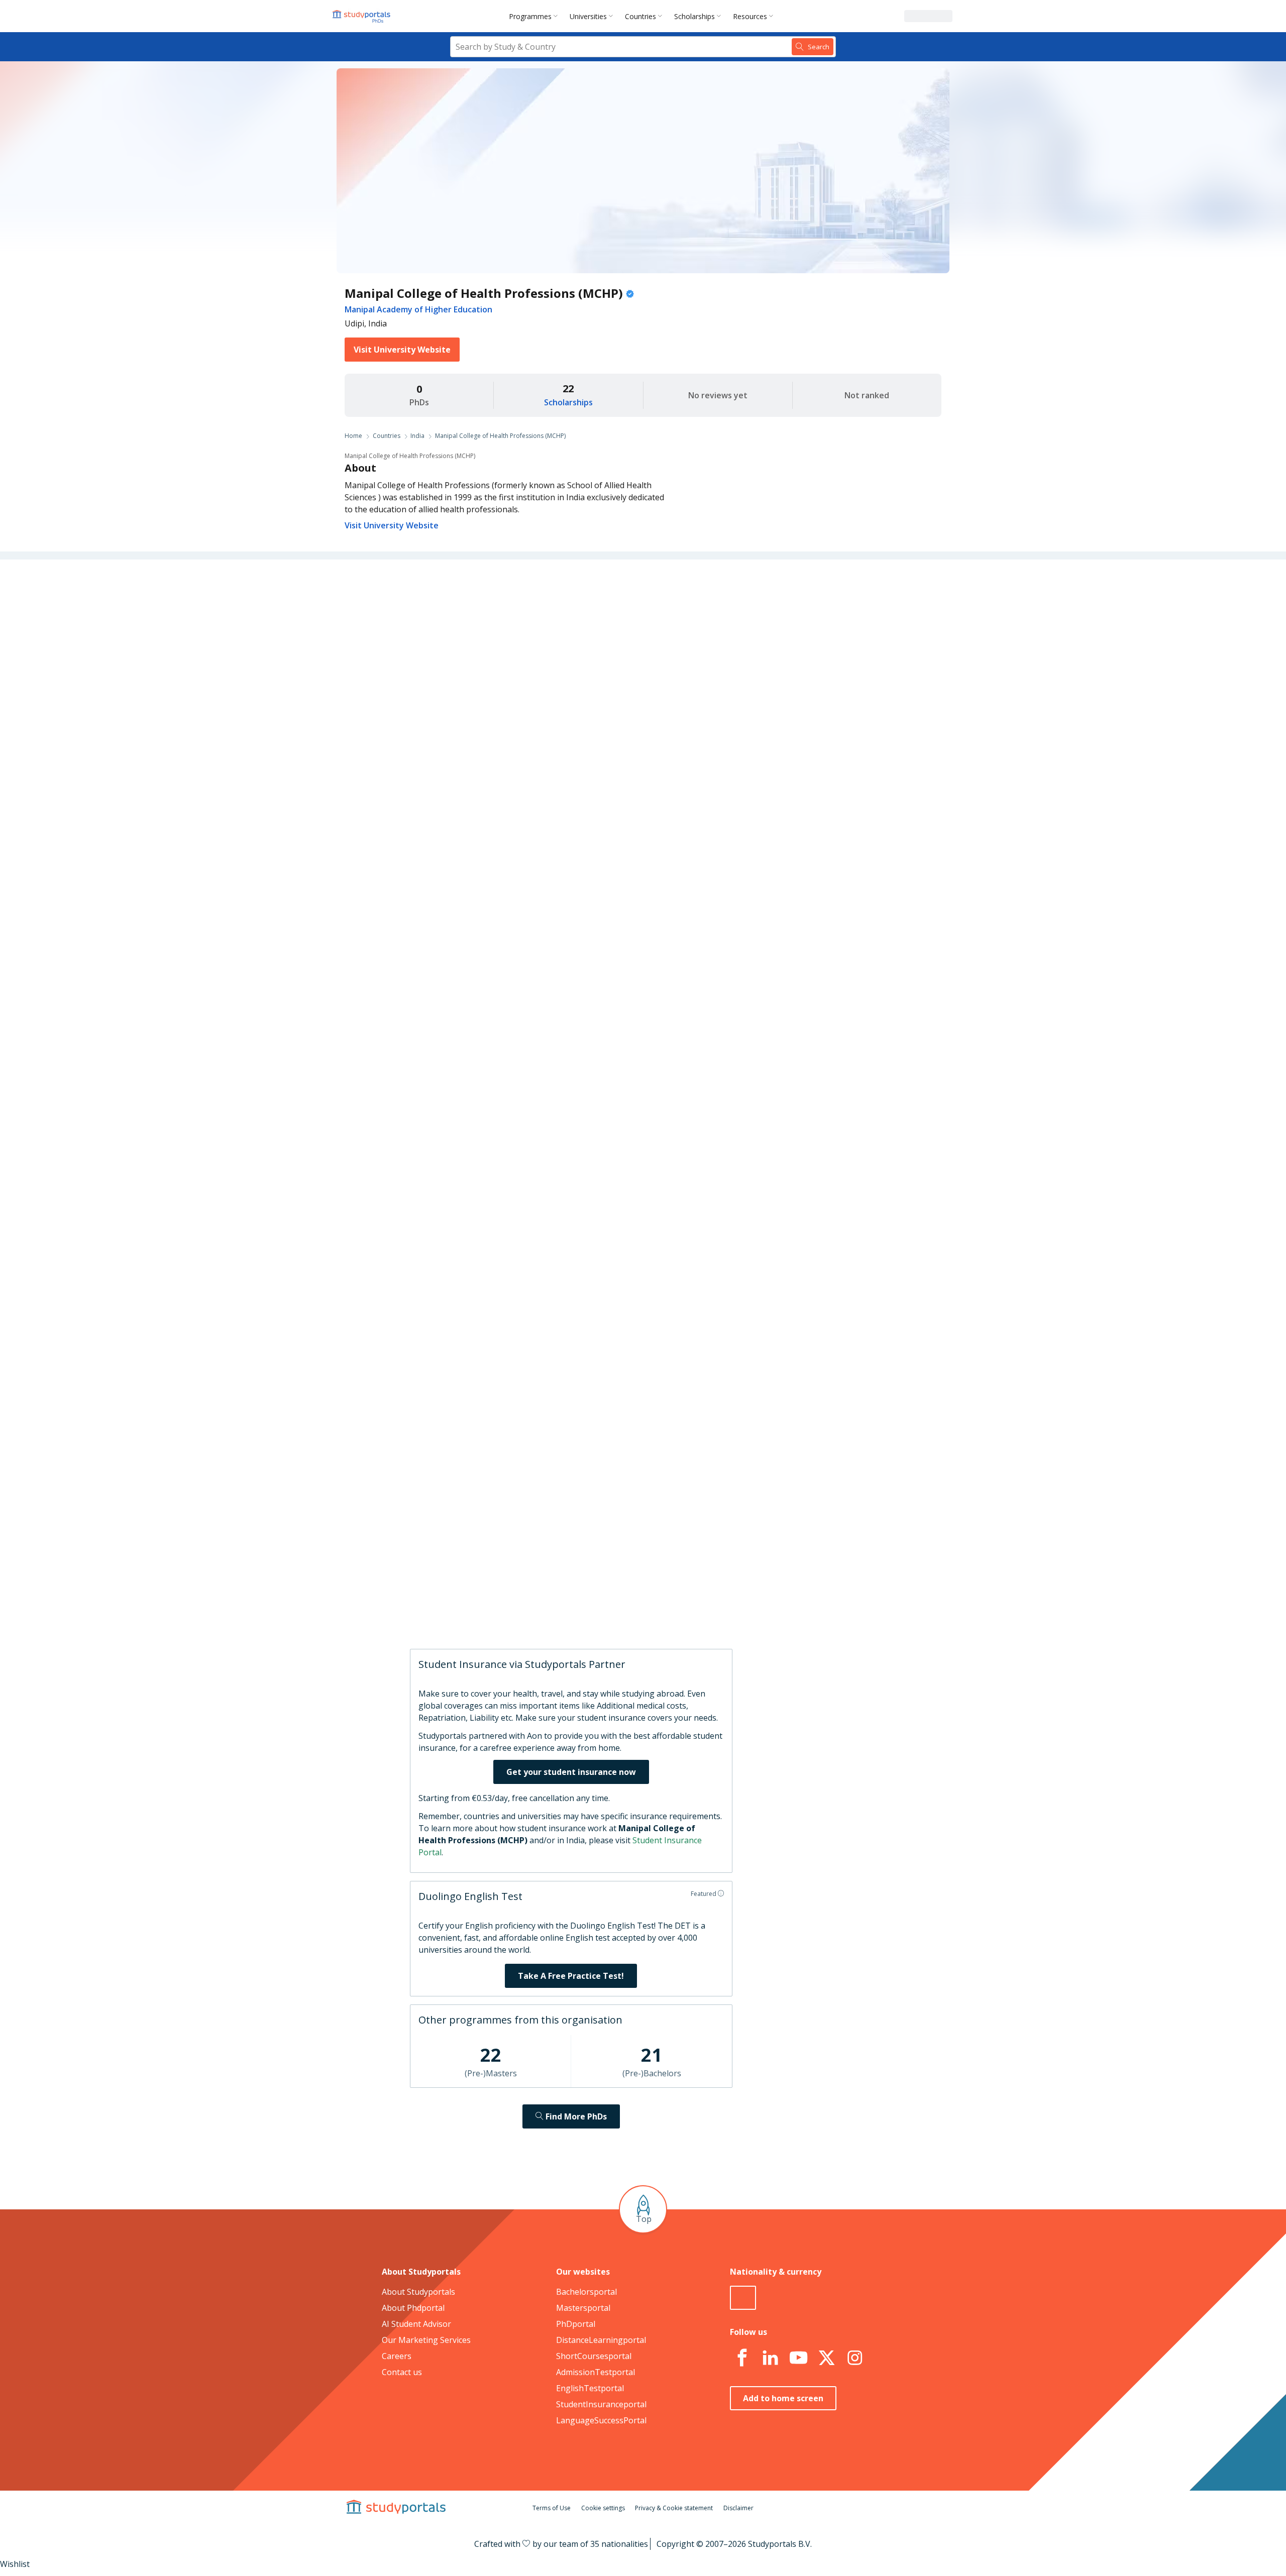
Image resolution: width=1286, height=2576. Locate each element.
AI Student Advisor (416, 2324)
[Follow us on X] (826, 2358)
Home (353, 436)
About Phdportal (413, 2308)
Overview (501, 598)
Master (592, 798)
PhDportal (576, 2324)
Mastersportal (583, 2308)
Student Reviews (487, 742)
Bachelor (633, 798)
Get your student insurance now (571, 1772)
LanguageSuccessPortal (601, 2420)
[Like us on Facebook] (742, 2358)
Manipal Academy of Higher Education (418, 309)
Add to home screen (783, 2398)
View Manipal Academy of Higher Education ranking (653, 1143)
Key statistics (494, 622)
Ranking (502, 646)
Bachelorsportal (586, 2292)
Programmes (530, 16)
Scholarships (694, 16)
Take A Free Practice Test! (571, 1976)
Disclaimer (738, 2508)
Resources (750, 16)
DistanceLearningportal (601, 2340)
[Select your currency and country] (743, 2298)
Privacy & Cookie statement (674, 2508)
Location (502, 718)
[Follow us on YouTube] (798, 2358)
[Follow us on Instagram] (854, 2358)
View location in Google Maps (628, 1507)
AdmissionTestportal (596, 2372)
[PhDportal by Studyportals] (364, 16)
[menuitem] (535, 16)
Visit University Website (402, 350)
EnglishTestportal (590, 2388)
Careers (503, 694)
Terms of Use (552, 2508)
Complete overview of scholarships (638, 1057)
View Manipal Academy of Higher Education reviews (653, 1607)
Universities (588, 16)
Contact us (402, 2372)
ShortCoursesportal (594, 2356)
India (417, 436)
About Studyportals (418, 2292)
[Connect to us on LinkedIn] (770, 2358)
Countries (640, 16)
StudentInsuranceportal (601, 2404)
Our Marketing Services (426, 2340)
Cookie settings (603, 2508)
